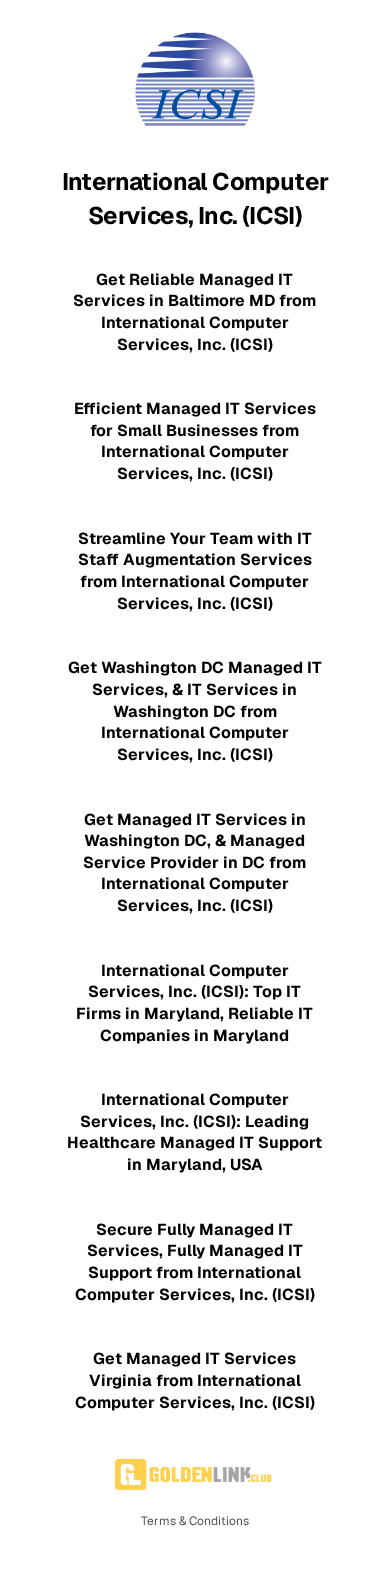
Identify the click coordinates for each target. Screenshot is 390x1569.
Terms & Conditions (195, 1521)
